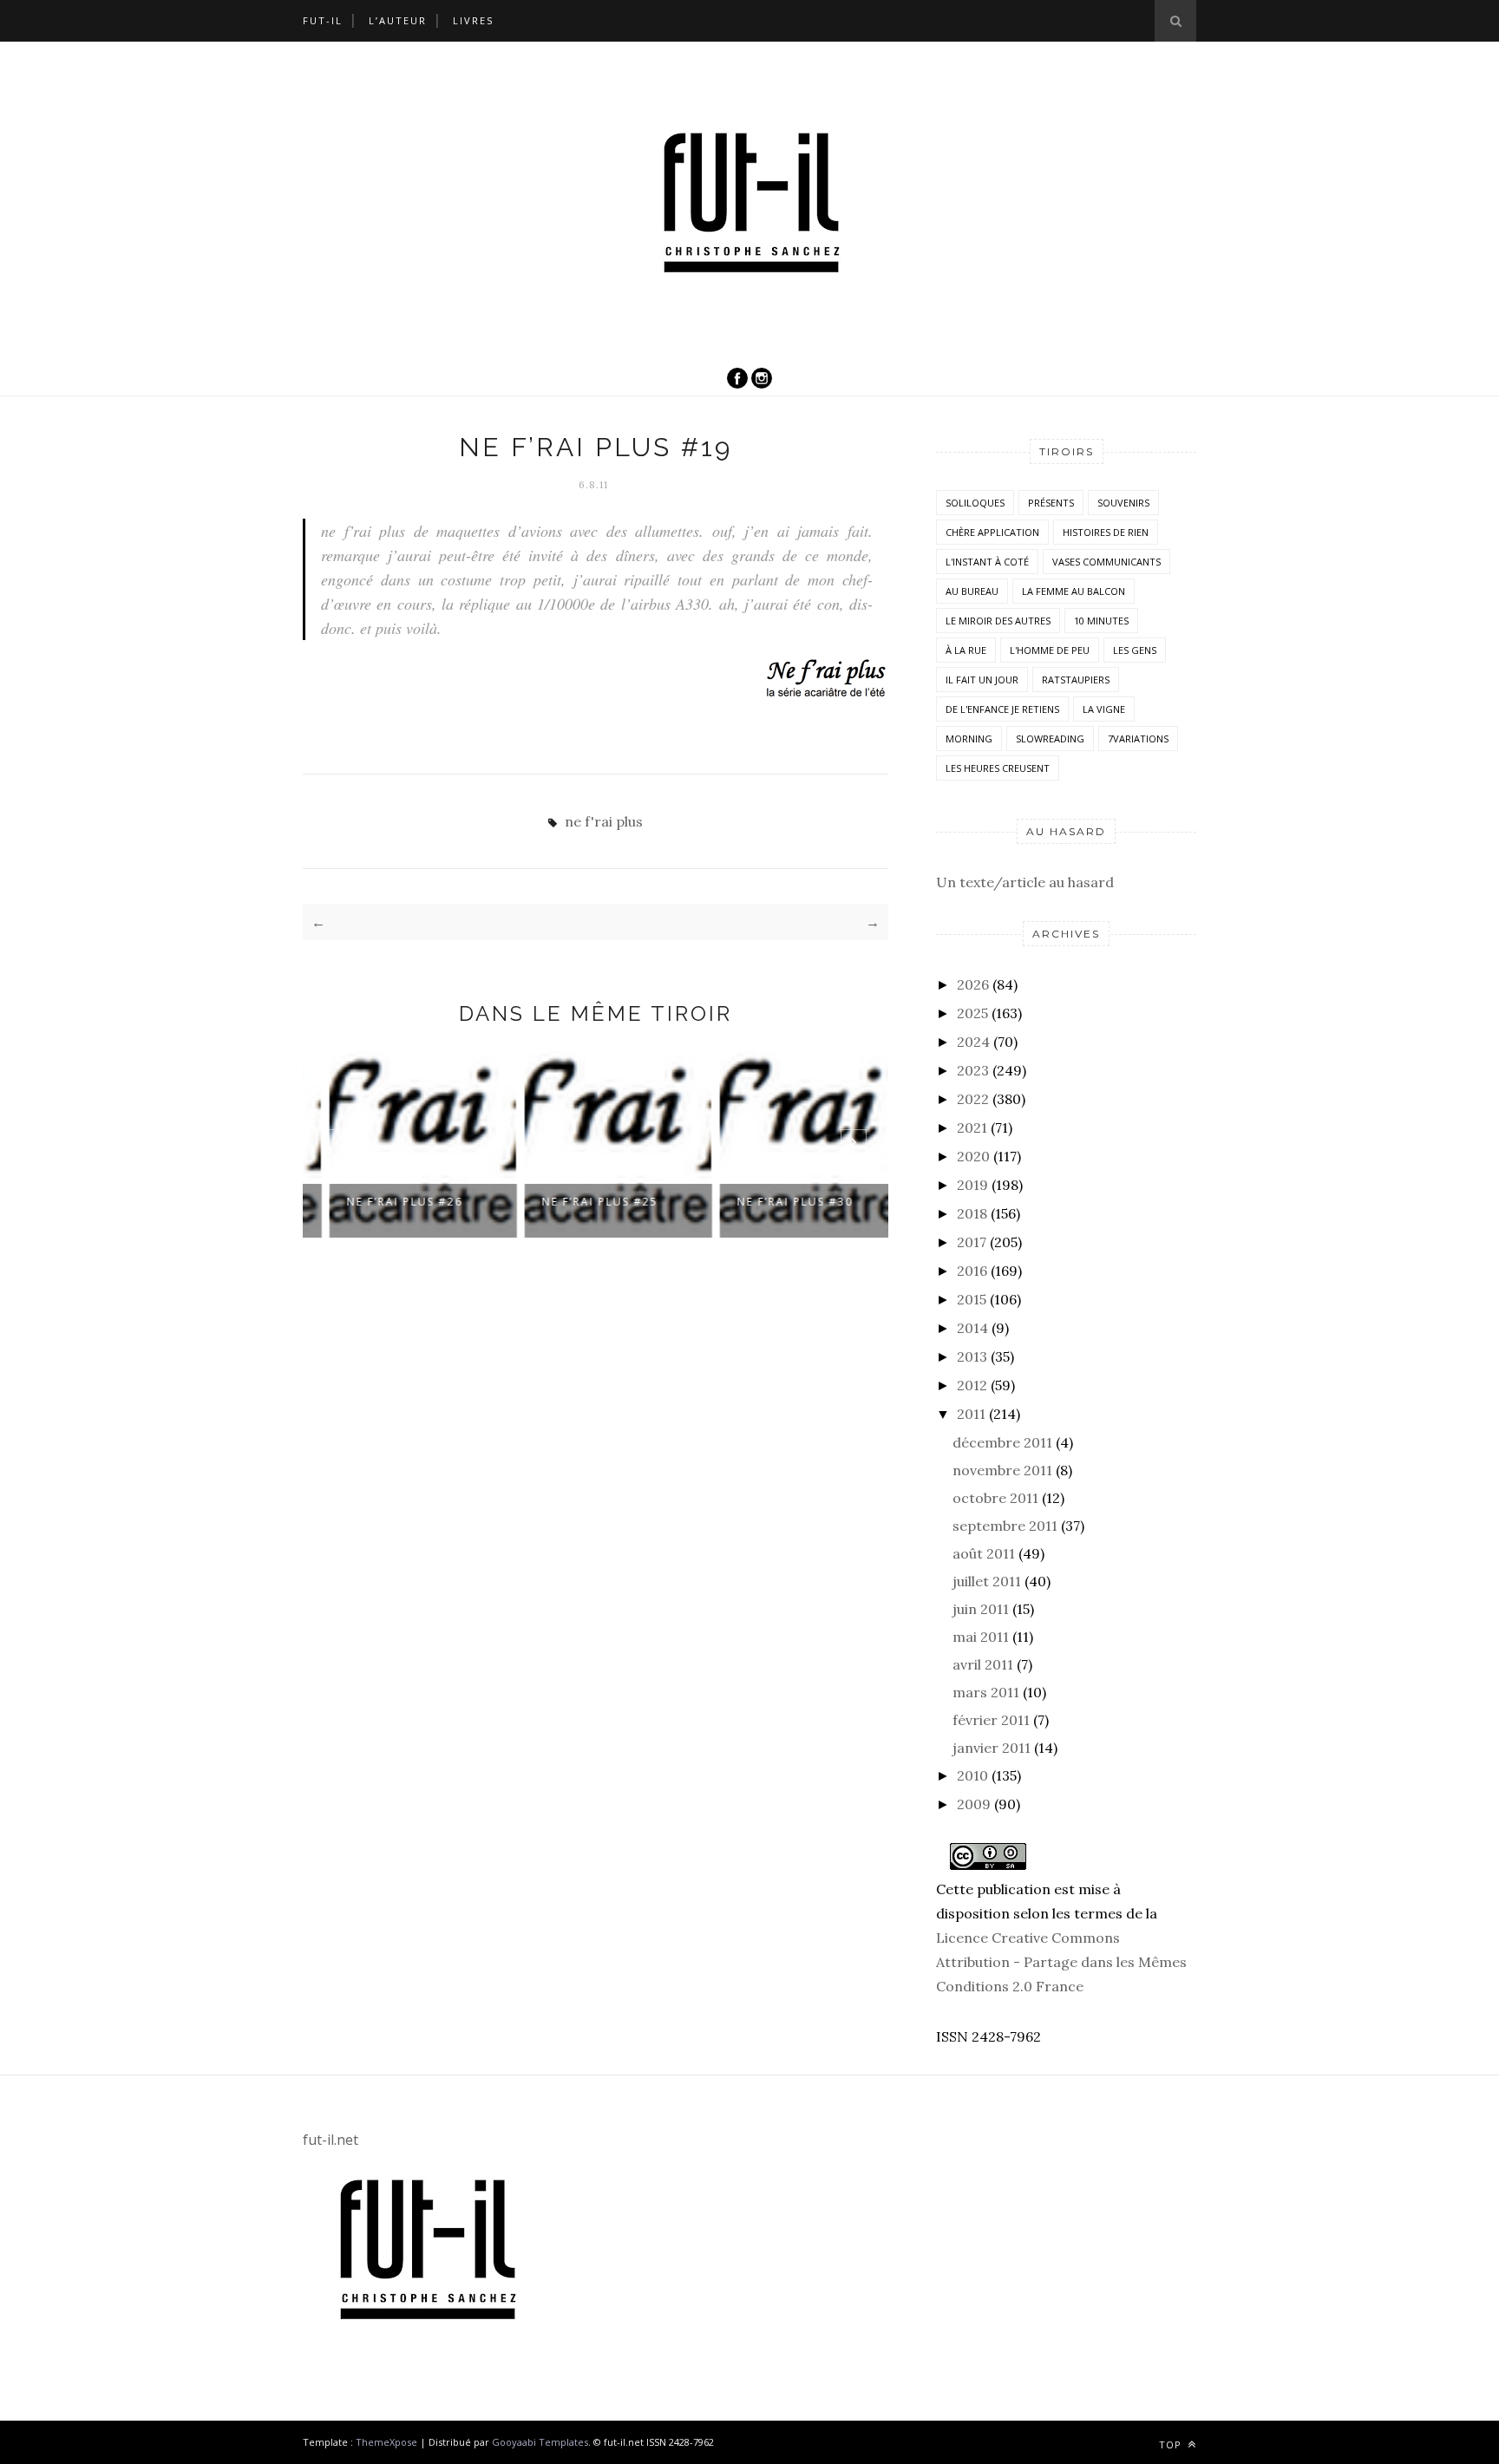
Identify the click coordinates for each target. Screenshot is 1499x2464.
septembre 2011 (1005, 1526)
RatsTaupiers (1076, 680)
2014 (972, 1328)
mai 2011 (981, 1637)
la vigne (1104, 709)
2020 (973, 1156)
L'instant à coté (987, 562)
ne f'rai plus (604, 821)
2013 (972, 1356)
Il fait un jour (982, 680)
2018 (972, 1213)
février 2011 (991, 1720)
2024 (973, 1042)
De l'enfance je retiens (1002, 709)
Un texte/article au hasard (1025, 882)
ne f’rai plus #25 (578, 1202)
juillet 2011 (987, 1581)
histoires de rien (1106, 532)
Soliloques (975, 503)
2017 (972, 1242)
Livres (473, 20)
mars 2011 (986, 1692)
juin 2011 (981, 1609)
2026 (973, 984)
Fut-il (323, 20)
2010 (972, 1775)
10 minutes (1101, 621)
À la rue (966, 650)
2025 (972, 1013)
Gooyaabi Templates (540, 2442)
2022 (973, 1099)
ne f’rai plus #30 (773, 1202)
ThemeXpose (386, 2442)
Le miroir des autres (998, 621)
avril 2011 (983, 1664)
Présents (1051, 503)
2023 (973, 1070)
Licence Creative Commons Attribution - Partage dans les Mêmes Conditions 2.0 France (1061, 1962)
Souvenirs (1123, 503)
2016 (972, 1271)
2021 (972, 1127)
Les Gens (1135, 650)
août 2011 (984, 1553)
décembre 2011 (1002, 1442)
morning (969, 739)
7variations (1138, 739)
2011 (971, 1414)
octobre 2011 (995, 1498)
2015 (972, 1299)
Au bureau (972, 591)
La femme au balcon (1074, 591)
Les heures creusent (998, 768)
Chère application (992, 532)
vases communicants (1106, 562)
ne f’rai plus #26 (383, 1202)
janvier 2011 (992, 1748)
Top (1172, 2444)
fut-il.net (331, 2140)
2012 (972, 1385)
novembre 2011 (1002, 1470)
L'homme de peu (1050, 650)
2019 (972, 1185)
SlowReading (1050, 739)
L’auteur (398, 20)
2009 (974, 1804)
